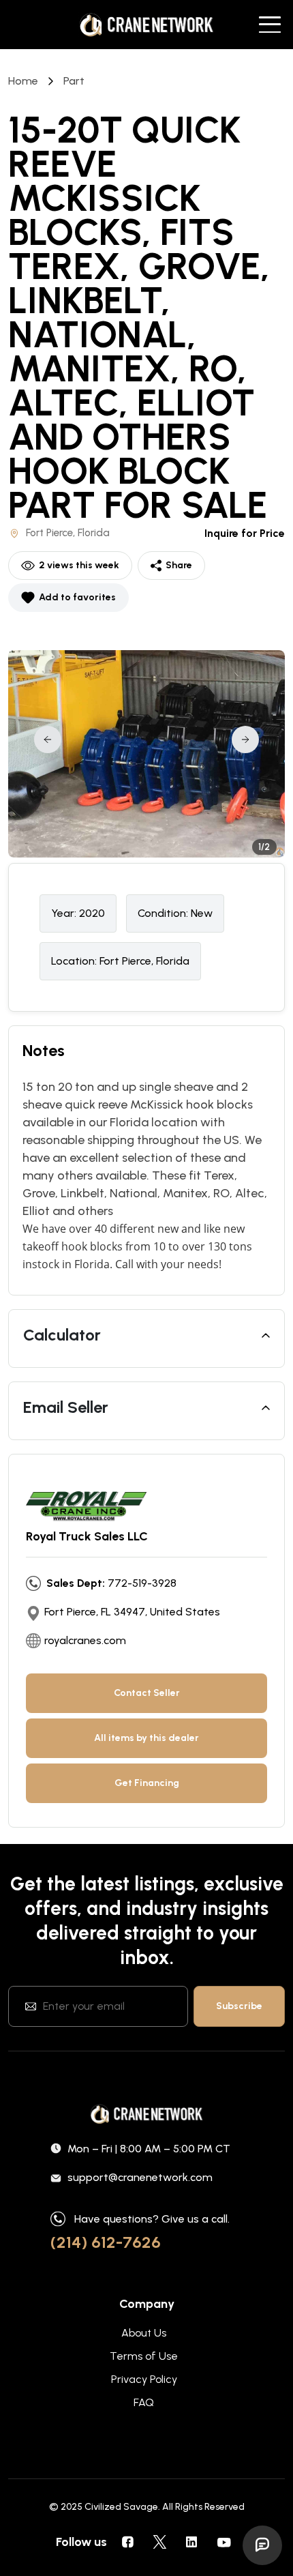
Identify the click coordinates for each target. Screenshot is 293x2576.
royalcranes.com (85, 1640)
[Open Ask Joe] (262, 2545)
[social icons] (127, 2542)
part (74, 81)
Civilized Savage (121, 2507)
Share (179, 565)
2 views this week (79, 565)
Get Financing (147, 1783)
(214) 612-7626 (106, 2242)
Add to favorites (77, 597)
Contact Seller (147, 1693)
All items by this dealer (146, 1738)
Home (23, 81)
